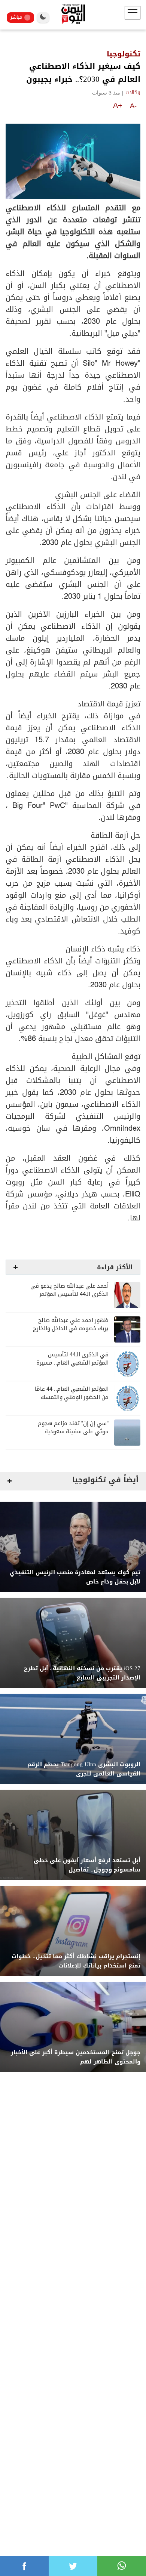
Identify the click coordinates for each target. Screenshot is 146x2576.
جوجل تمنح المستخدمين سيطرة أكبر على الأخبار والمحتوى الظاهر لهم (76, 2057)
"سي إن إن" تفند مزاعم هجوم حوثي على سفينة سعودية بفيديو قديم (73, 1432)
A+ (118, 105)
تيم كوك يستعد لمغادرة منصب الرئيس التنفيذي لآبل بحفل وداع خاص (75, 1577)
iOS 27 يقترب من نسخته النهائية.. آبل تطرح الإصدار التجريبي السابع (82, 1673)
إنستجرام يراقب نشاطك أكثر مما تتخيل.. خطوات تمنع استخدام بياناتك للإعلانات (76, 1961)
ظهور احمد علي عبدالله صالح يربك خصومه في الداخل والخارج (71, 1324)
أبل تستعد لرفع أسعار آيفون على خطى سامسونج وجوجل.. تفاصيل (87, 1865)
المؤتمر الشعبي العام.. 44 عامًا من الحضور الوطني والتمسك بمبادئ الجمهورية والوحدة (72, 1397)
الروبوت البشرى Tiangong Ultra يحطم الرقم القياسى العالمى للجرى (84, 1769)
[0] (24, 2566)
